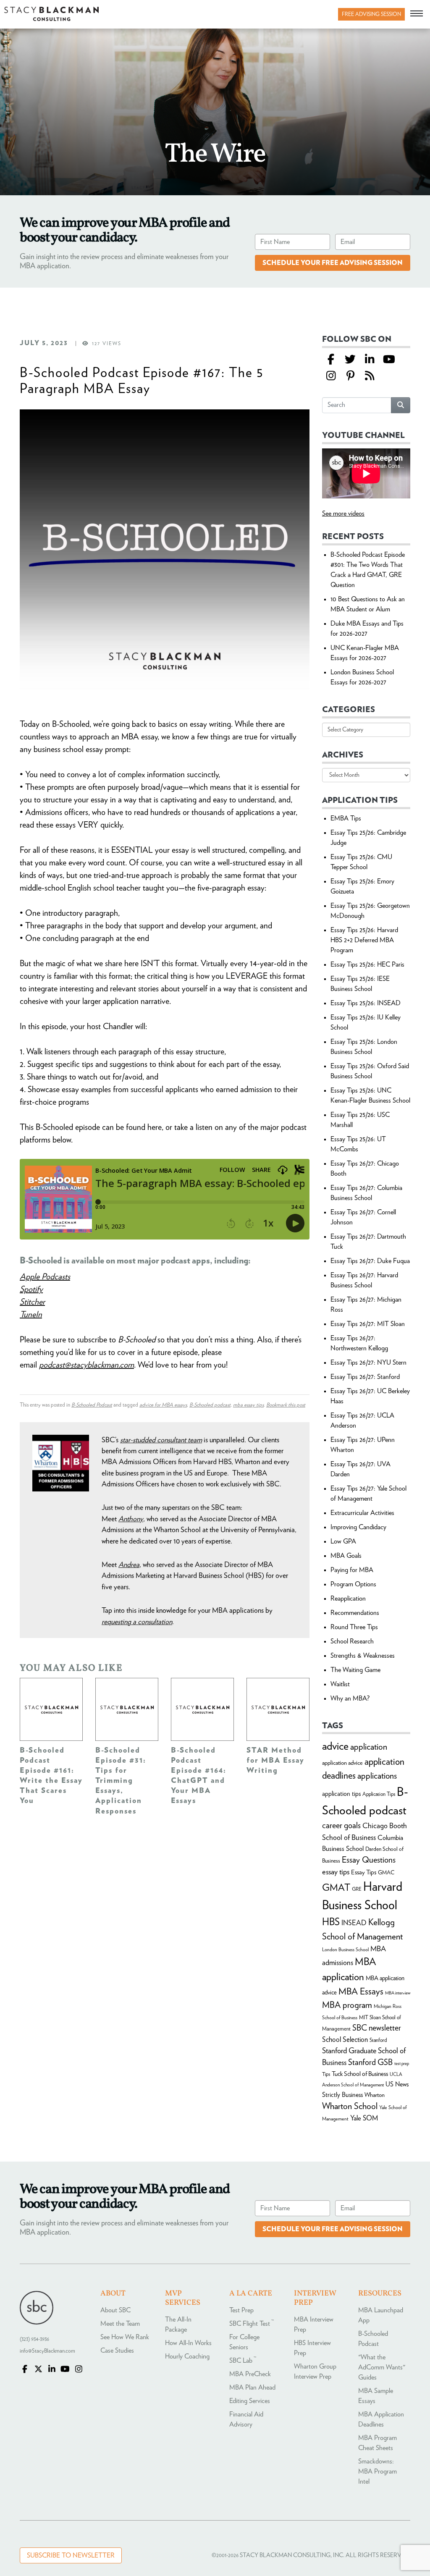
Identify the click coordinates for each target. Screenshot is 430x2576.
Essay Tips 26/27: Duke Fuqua (370, 1261)
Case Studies (117, 2351)
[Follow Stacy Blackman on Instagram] (331, 376)
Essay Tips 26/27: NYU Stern (368, 1363)
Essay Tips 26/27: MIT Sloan (368, 1324)
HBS (331, 1922)
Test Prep (241, 2310)
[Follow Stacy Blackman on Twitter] (350, 360)
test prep (402, 2064)
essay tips (336, 1872)
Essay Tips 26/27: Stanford (365, 1377)
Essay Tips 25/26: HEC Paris (367, 964)
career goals (341, 1826)
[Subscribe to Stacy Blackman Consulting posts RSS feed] (370, 376)
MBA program (347, 2005)
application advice (342, 1763)
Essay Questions (369, 1860)
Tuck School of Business (360, 2074)
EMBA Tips (346, 818)
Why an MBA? (350, 1698)
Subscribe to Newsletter (71, 2555)
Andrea (129, 1565)
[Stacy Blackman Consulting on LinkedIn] (52, 2370)
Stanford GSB (370, 2062)
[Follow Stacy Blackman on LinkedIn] (370, 360)
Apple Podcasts (45, 1277)
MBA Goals (346, 1556)
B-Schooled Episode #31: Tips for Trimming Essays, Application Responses (121, 1781)
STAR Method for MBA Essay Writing (275, 1761)
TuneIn (31, 1315)
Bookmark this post (286, 1405)
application (369, 1747)
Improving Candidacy (358, 1527)
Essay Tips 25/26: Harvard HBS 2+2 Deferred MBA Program (364, 940)
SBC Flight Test (252, 2324)
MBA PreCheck (250, 2374)
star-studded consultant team (161, 1440)
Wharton (375, 2095)
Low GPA (343, 1541)
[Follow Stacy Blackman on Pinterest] (350, 376)
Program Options (353, 1584)
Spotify (31, 1289)
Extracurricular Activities (362, 1513)
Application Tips (379, 1794)
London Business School (345, 1950)
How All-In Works (188, 2343)
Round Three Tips (354, 1627)
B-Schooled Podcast (92, 1405)
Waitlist (340, 1684)
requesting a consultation (137, 1622)
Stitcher (32, 1302)
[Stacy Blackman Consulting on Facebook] (331, 360)
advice (335, 1746)
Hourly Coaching (187, 2356)
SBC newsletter (377, 2028)
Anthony (131, 1519)
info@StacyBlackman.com (47, 2351)
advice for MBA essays (163, 1405)
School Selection (345, 2040)
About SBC (115, 2310)
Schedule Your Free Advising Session (333, 263)
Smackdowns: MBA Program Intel (378, 2471)
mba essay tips (248, 1405)
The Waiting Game (355, 1670)
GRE (357, 1889)
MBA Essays (361, 1992)
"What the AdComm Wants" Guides (382, 2367)
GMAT (336, 1888)
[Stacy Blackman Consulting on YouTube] (65, 2370)
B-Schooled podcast (210, 1405)
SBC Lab (243, 2361)
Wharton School (350, 2106)
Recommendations (355, 1613)
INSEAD (354, 1923)
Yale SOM (364, 2118)
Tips (326, 2074)
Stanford (378, 2040)
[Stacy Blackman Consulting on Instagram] (79, 2370)
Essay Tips (364, 1872)
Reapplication (348, 1599)
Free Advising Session (371, 14)
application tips (341, 1794)
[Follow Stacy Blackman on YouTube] (389, 360)
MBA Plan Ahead (252, 2387)
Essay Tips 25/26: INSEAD (366, 1003)
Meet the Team (120, 2324)
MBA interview (398, 1993)
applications (377, 1776)
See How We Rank (125, 2337)
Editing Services (250, 2401)
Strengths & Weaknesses (363, 1656)
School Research (352, 1641)
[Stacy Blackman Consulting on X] (38, 2370)
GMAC (386, 1873)
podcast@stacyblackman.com (87, 1365)
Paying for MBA (352, 1570)
